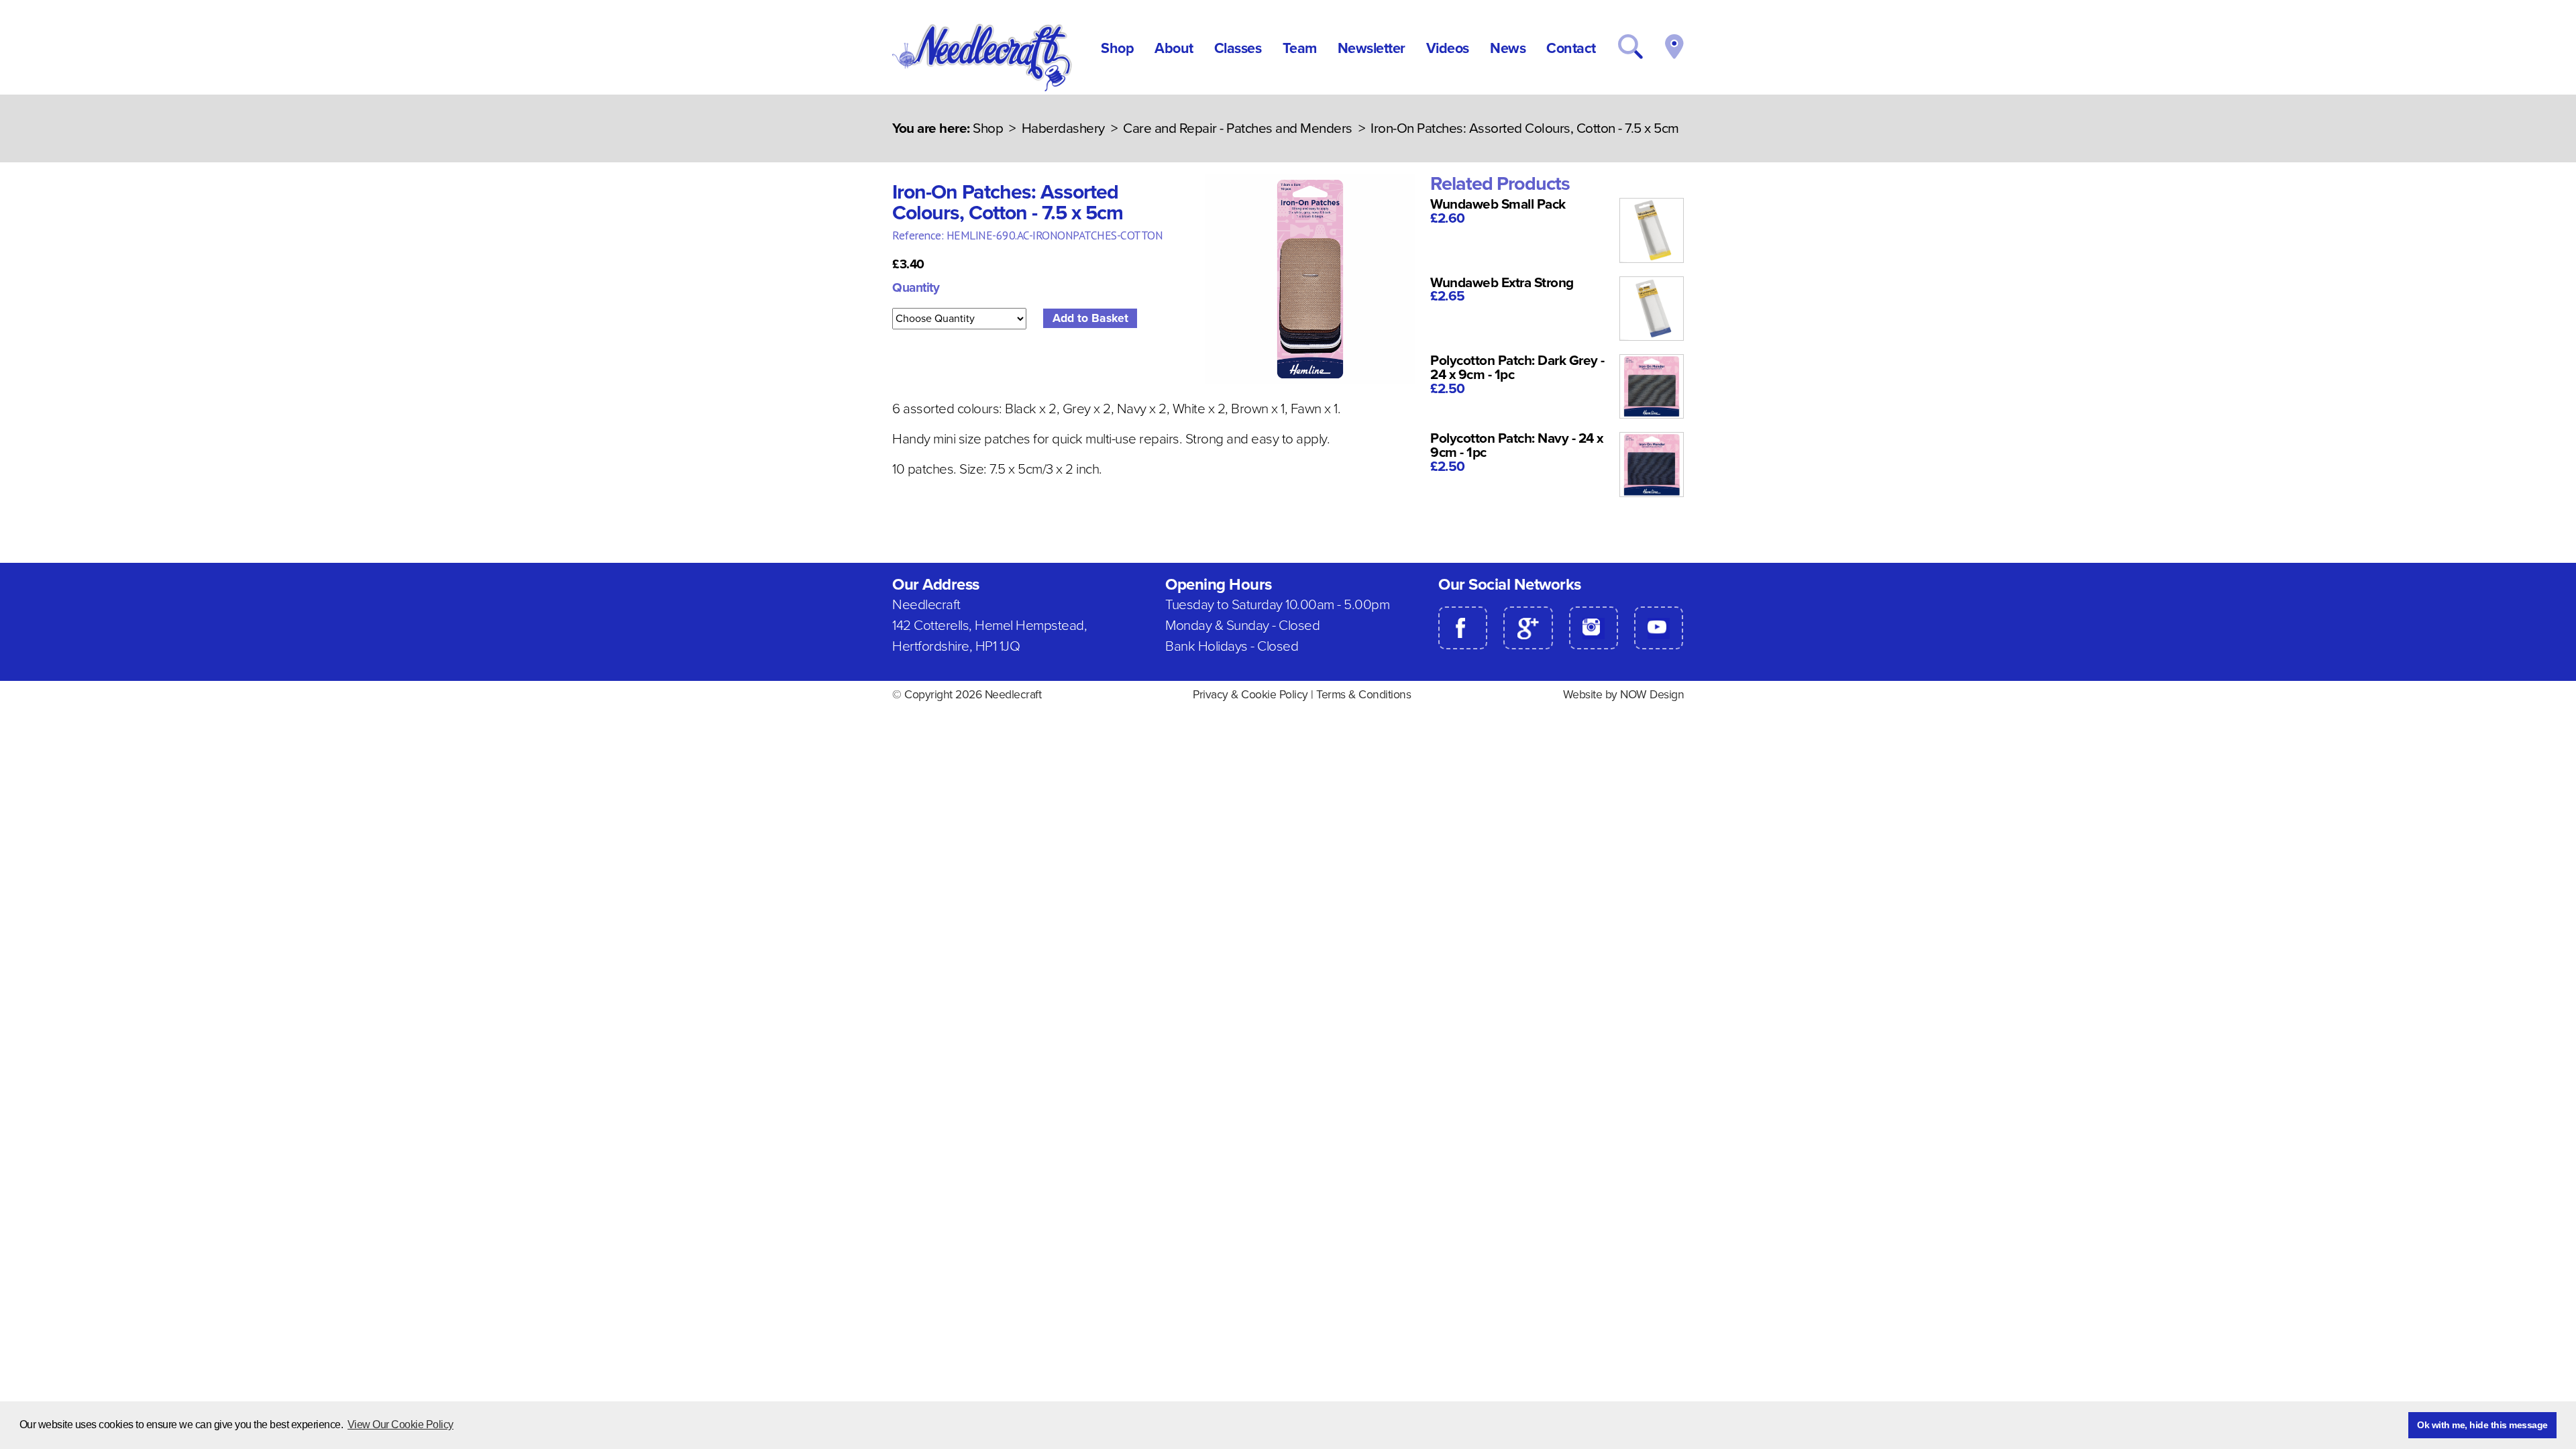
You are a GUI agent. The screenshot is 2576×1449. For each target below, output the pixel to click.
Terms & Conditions (1363, 695)
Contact (1571, 48)
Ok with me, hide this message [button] (2482, 1425)
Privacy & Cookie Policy (1250, 695)
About (1174, 48)
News (1508, 48)
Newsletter (1372, 48)
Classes (1238, 48)
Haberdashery (1063, 128)
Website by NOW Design (1624, 695)
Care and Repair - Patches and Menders (1238, 128)
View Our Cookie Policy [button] (400, 1425)
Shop (1117, 48)
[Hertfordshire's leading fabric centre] (983, 88)
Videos (1448, 48)
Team (1300, 48)
